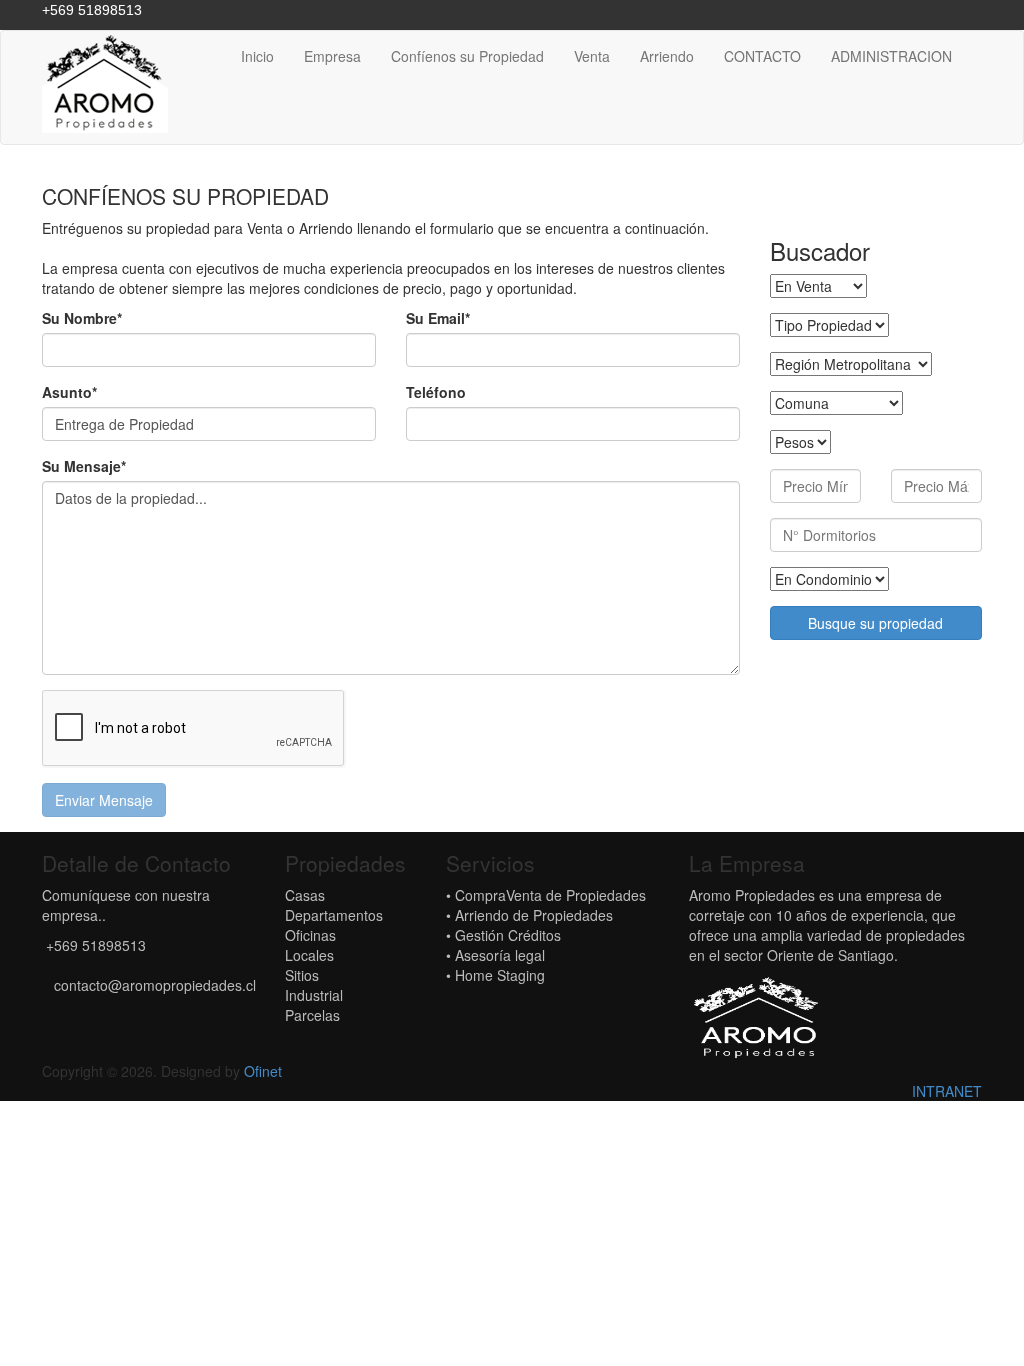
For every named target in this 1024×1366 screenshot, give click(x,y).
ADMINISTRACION (891, 56)
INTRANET (947, 1091)
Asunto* (69, 392)
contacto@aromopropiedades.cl (155, 985)
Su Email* (438, 318)
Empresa (332, 56)
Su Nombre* (82, 318)
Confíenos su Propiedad (467, 56)
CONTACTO (762, 56)
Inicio (257, 56)
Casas (305, 895)
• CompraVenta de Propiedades (546, 895)
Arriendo (667, 56)
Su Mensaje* (84, 466)
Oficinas (310, 935)
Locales (309, 955)
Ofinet (263, 1071)
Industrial (314, 995)
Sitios (302, 975)
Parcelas (312, 1015)
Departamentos (334, 915)
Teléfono (436, 392)
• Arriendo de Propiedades (529, 915)
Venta (592, 56)
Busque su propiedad (875, 623)
